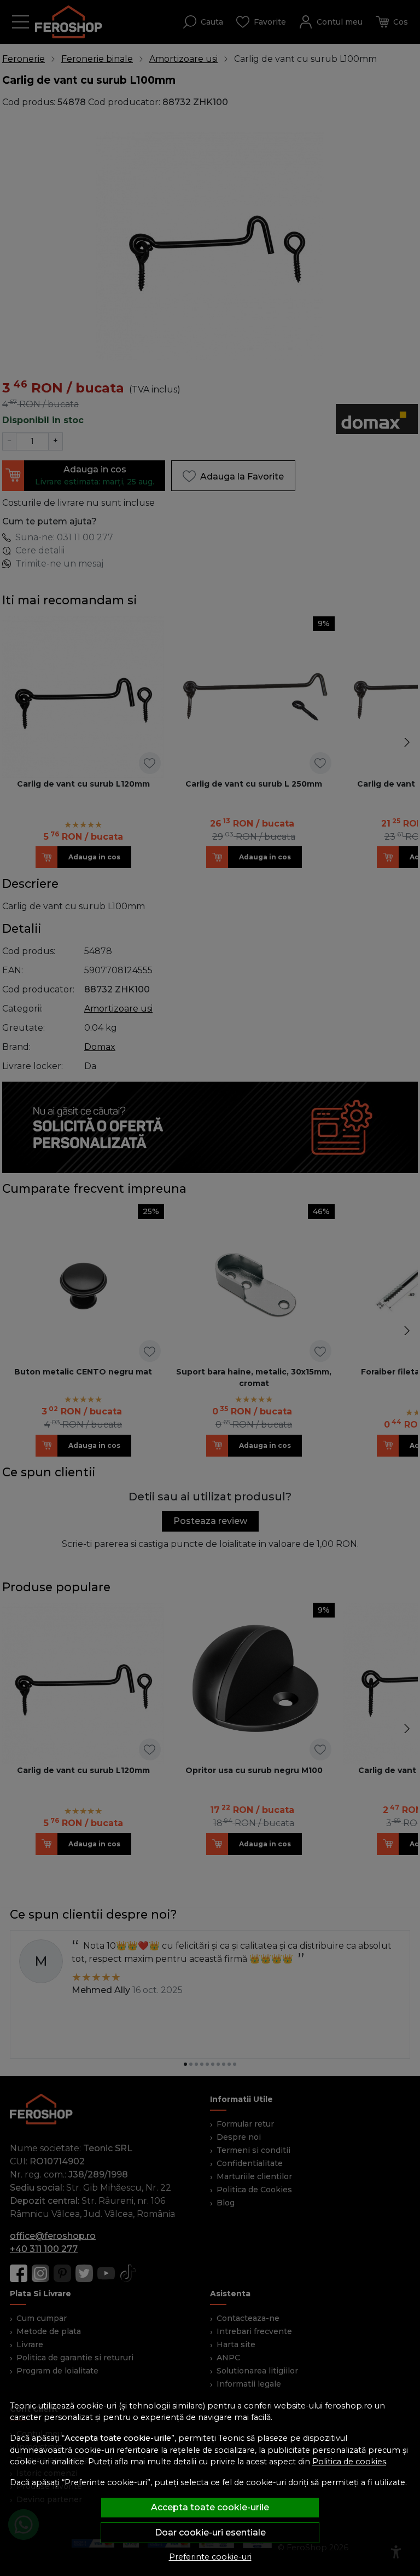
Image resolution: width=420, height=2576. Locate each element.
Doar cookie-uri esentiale (210, 2532)
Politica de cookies (349, 2462)
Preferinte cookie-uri (210, 2557)
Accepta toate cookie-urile (210, 2507)
